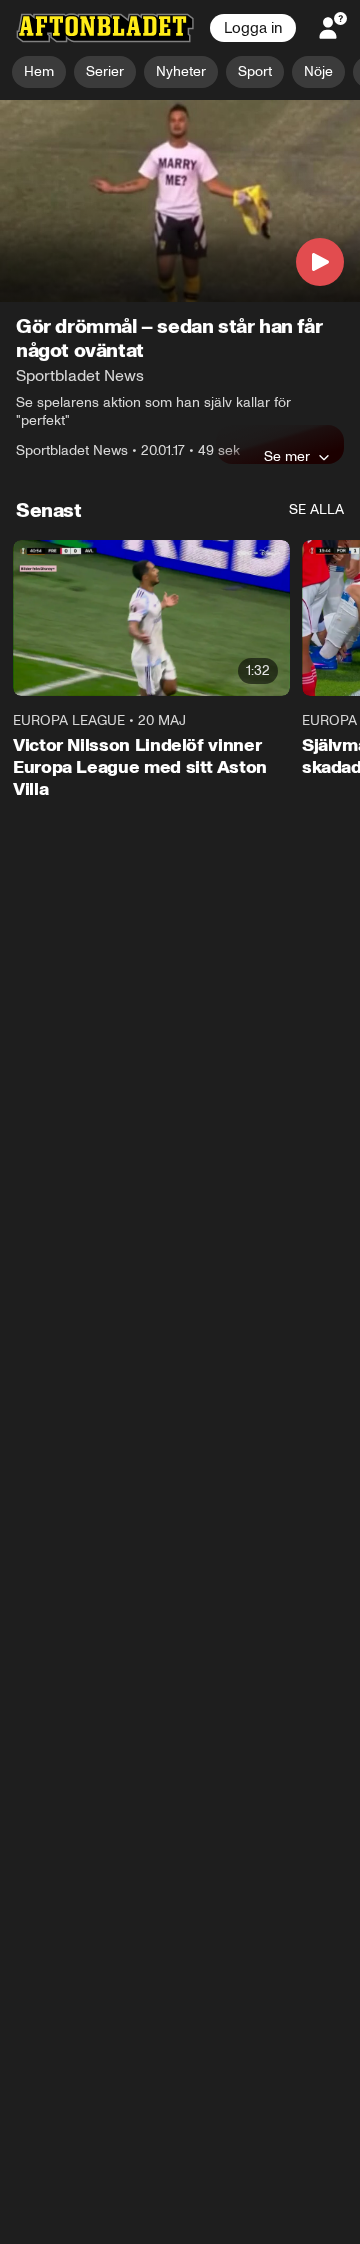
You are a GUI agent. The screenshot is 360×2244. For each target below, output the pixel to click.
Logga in (253, 28)
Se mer (287, 457)
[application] (180, 201)
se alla (316, 510)
